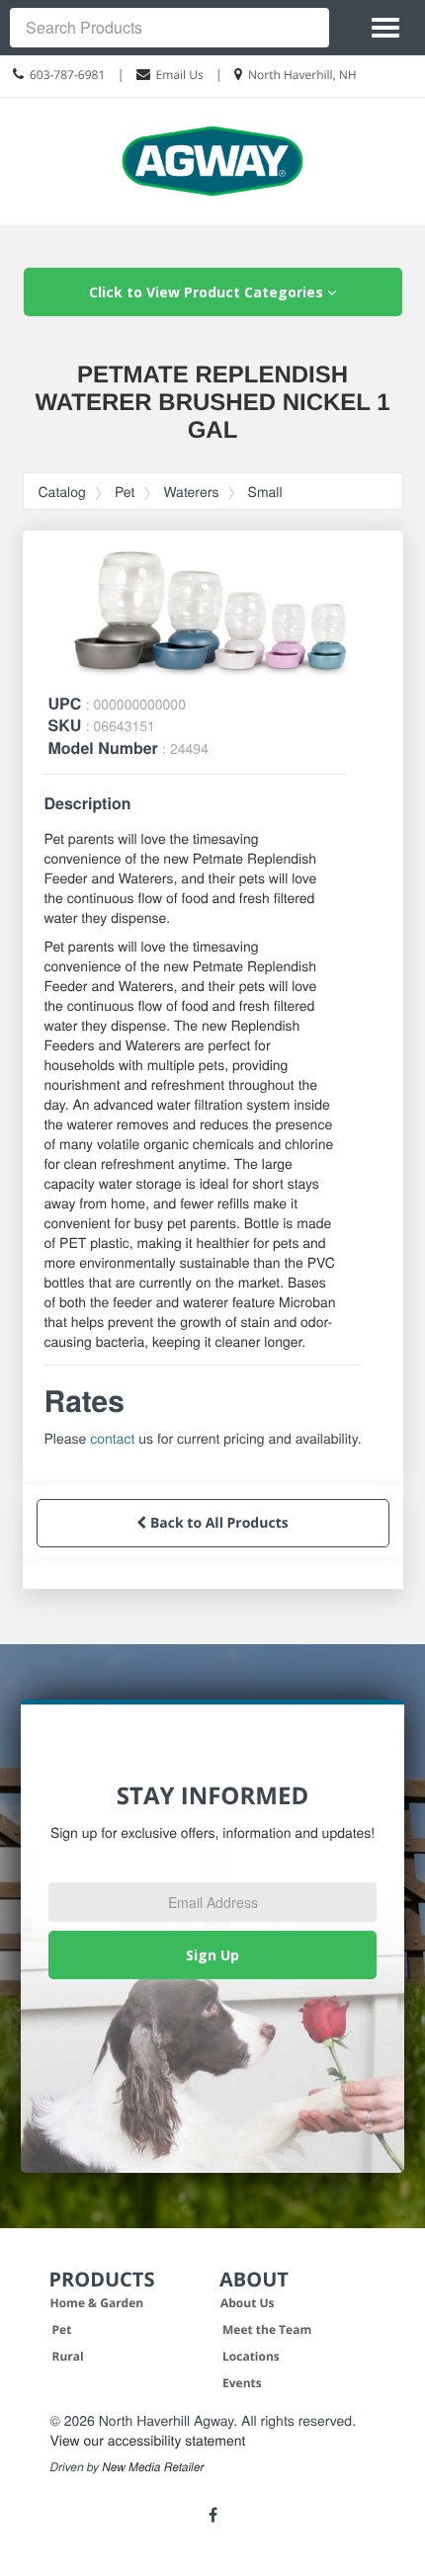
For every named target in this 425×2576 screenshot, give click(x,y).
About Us (248, 2303)
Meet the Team (267, 2329)
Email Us (180, 75)
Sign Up (212, 1955)
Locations (251, 2356)
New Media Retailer (153, 2467)
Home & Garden (97, 2303)
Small (265, 491)
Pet (125, 491)
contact (112, 1438)
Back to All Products (217, 1523)
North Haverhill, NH (302, 75)
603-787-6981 (67, 75)
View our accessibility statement (148, 2440)
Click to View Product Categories (208, 292)
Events (242, 2383)
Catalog (62, 491)
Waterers (191, 491)
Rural (68, 2356)
